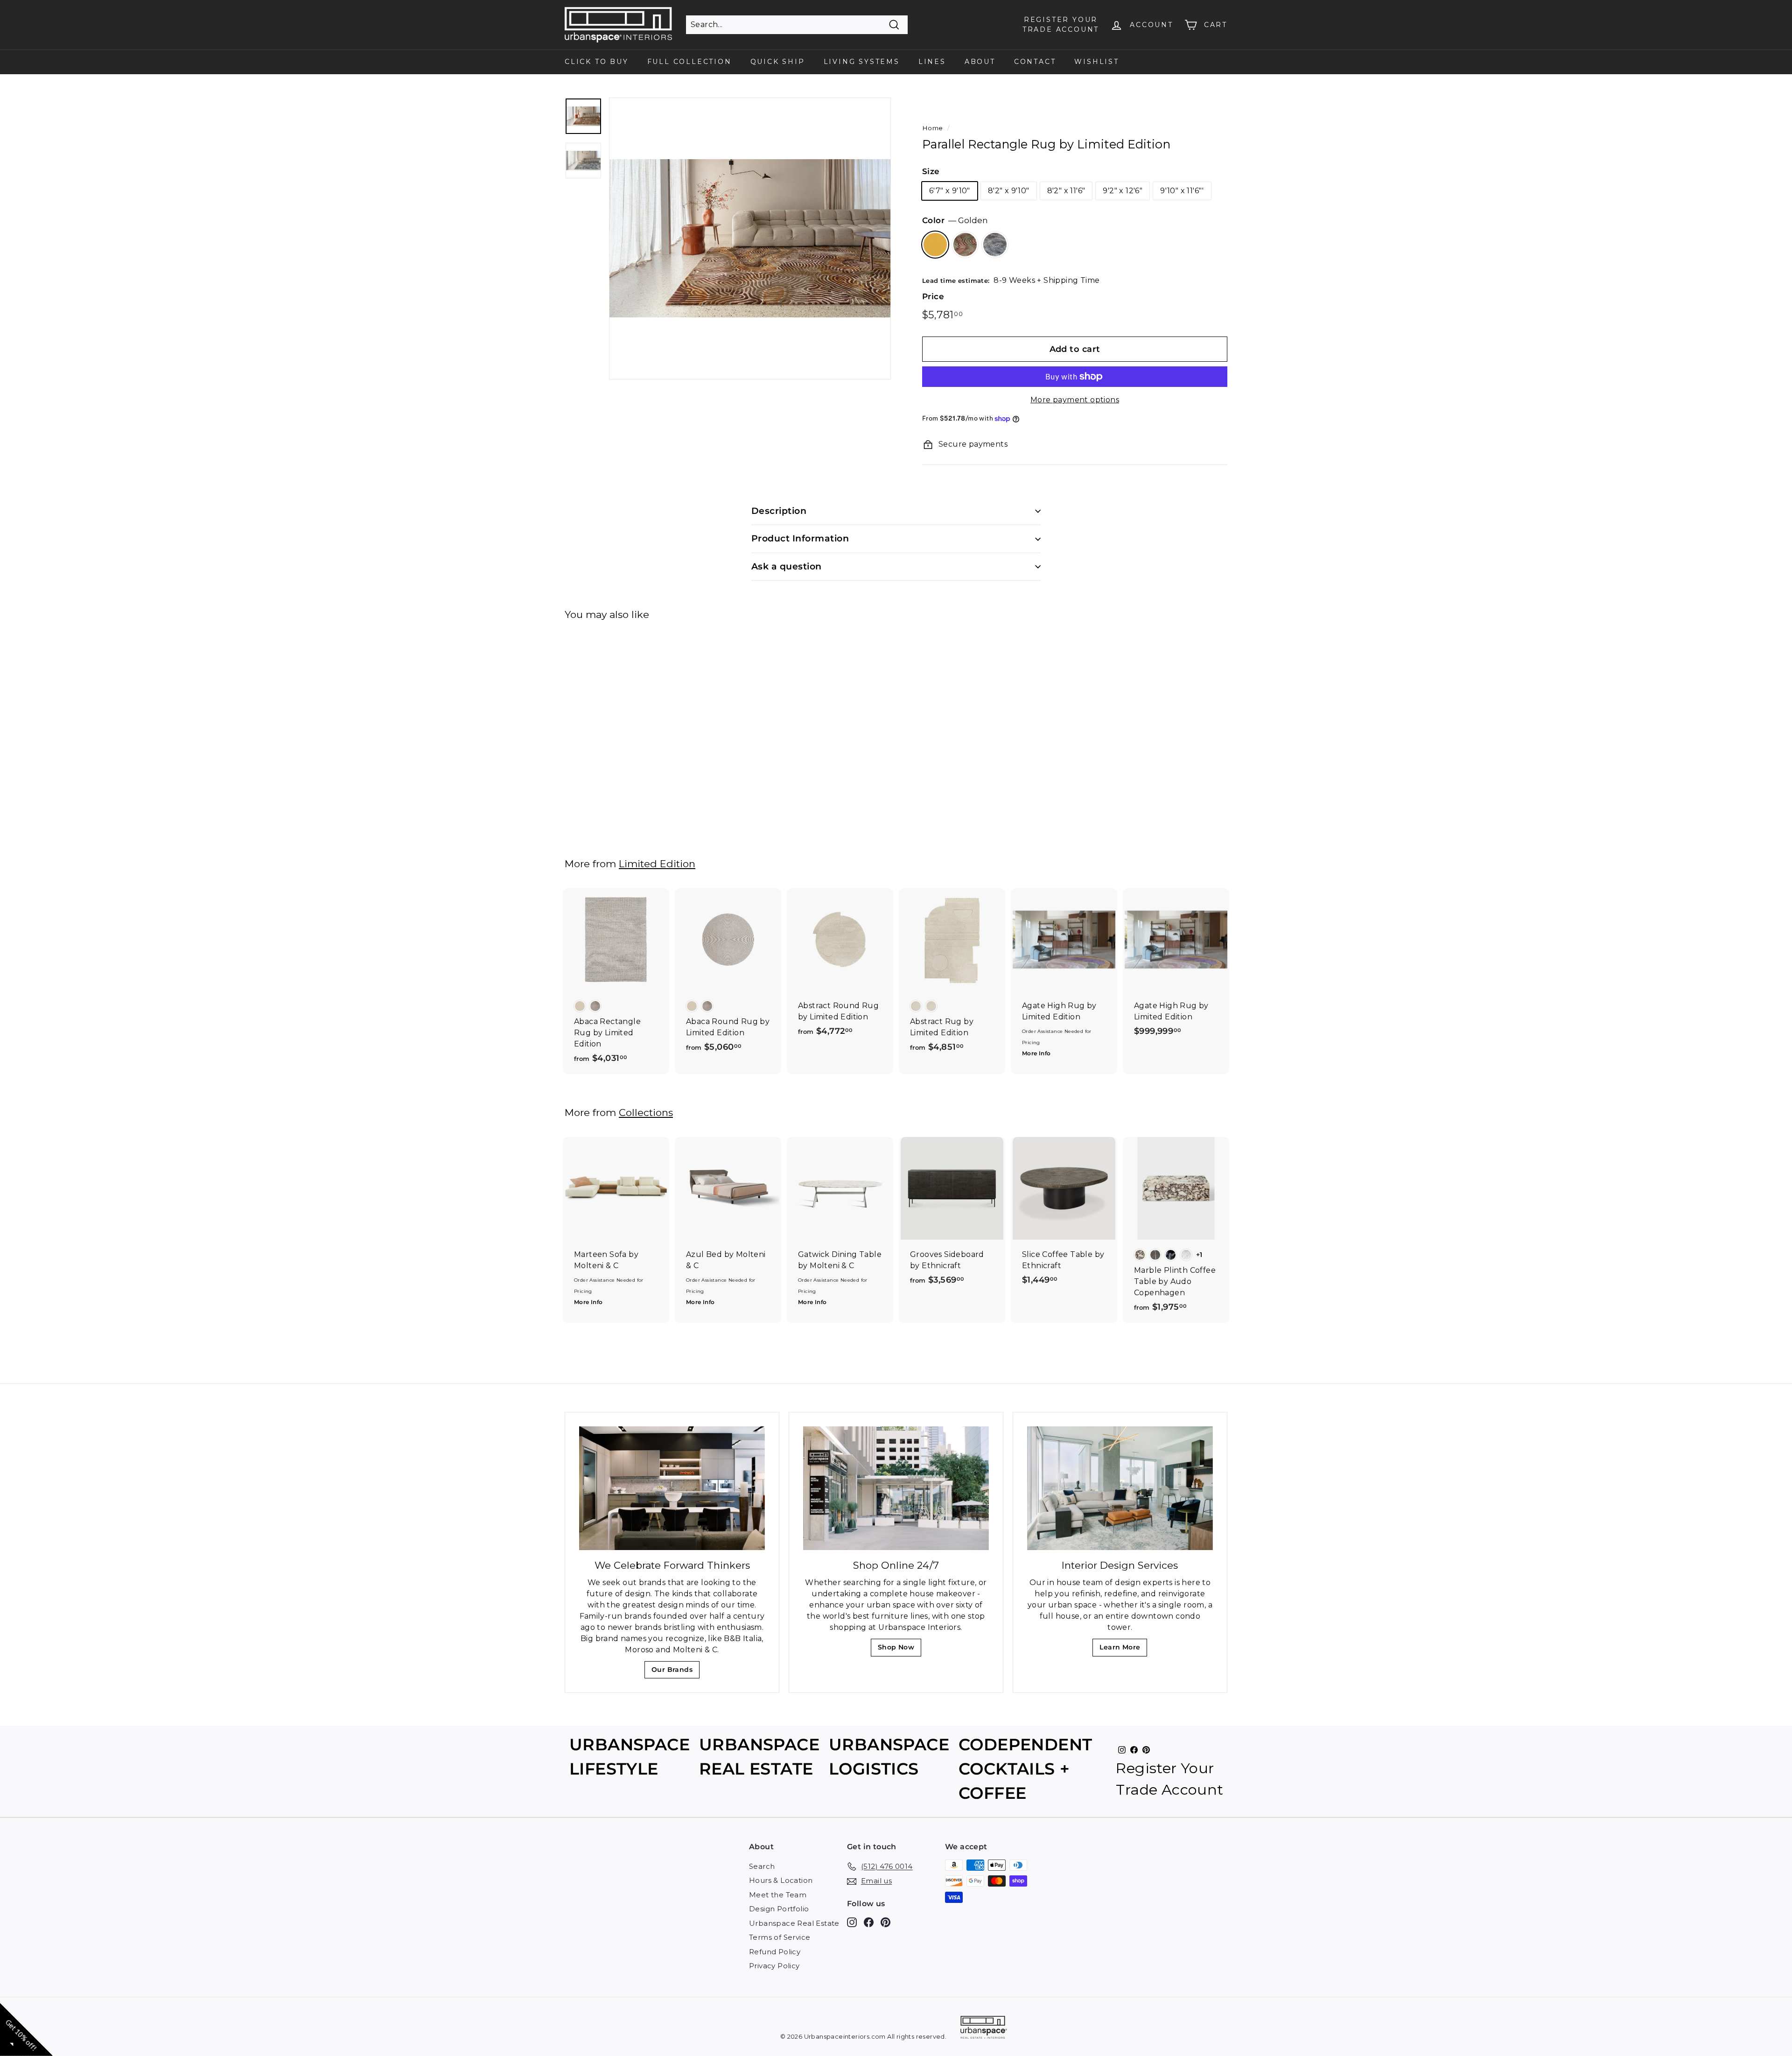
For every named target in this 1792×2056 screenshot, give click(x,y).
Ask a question (787, 566)
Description (779, 511)
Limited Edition (657, 864)
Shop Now (899, 1650)
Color (955, 220)
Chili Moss (965, 245)
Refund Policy (775, 1952)
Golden (935, 245)
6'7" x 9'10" (950, 191)
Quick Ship (778, 62)
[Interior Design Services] (1120, 1488)
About (980, 62)
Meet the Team (778, 1895)
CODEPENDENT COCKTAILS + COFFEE (1025, 1769)
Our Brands (675, 1672)
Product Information (800, 538)
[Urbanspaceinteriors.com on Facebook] (869, 1922)
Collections (646, 1112)
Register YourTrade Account (1061, 25)
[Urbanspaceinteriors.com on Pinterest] (885, 1922)
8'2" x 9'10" (1009, 191)
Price (933, 296)
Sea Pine (995, 245)
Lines (932, 62)
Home (933, 128)
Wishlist (1096, 62)
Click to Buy (597, 62)
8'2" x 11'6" (1066, 191)
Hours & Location (781, 1880)
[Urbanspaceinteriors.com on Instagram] (852, 1922)
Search (762, 1866)
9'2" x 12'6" (1123, 191)
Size (931, 171)
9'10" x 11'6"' (1182, 191)
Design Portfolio (779, 1909)
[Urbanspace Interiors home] (984, 2029)
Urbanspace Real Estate (794, 1923)
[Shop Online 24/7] (896, 1488)
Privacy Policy (774, 1966)
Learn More (1123, 1650)
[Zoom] (750, 239)
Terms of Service (780, 1937)
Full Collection (689, 62)
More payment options (1075, 400)
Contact (1035, 62)
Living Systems (862, 62)
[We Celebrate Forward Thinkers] (672, 1488)
